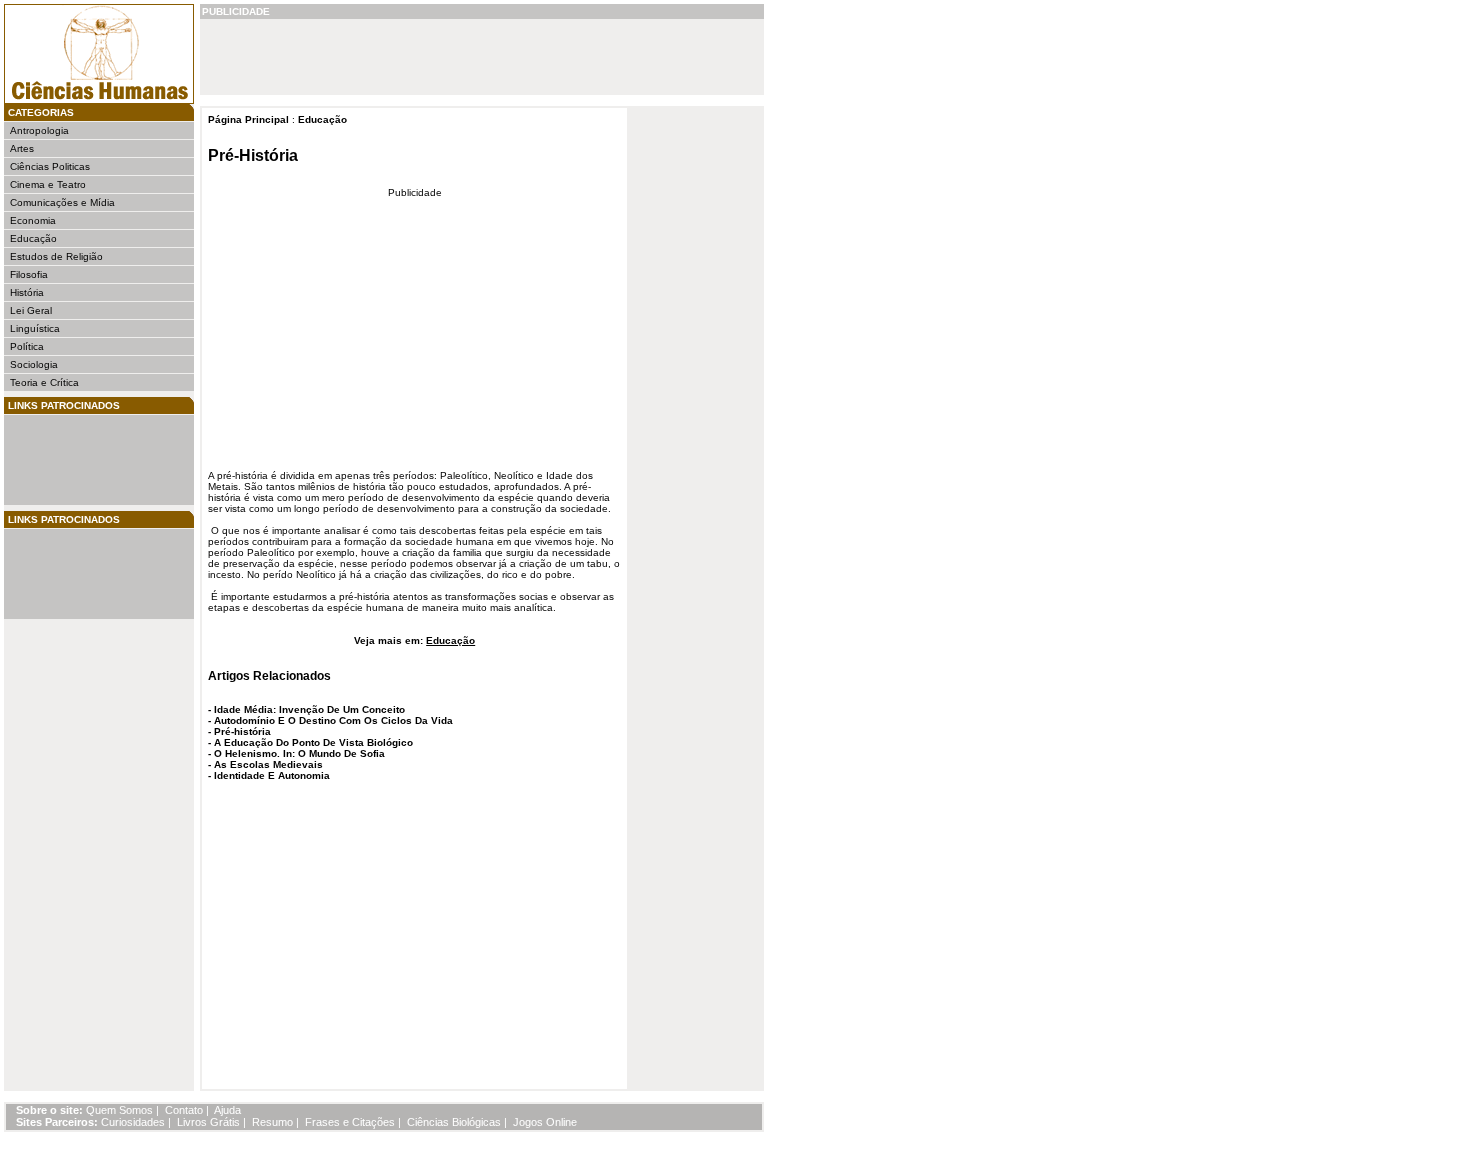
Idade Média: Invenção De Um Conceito (309, 709)
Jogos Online (545, 1122)
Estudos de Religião (56, 256)
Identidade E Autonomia (272, 775)
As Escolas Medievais (268, 764)
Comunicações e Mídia (62, 202)
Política (27, 346)
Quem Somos (119, 1110)
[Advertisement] (70, 460)
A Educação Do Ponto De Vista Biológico (313, 742)
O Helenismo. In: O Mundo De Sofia (299, 753)
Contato (184, 1110)
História (27, 292)
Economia (33, 220)
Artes (22, 148)
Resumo (272, 1122)
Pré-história (242, 731)
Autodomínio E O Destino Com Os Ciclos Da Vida (333, 720)
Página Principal (248, 119)
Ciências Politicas (50, 166)
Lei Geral (31, 310)
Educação (33, 238)
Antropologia (39, 130)
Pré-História (253, 155)
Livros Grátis (208, 1122)
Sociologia (34, 364)
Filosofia (29, 274)
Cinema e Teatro (48, 184)
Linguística (35, 328)
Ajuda (227, 1110)
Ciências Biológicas (454, 1122)
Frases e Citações (350, 1122)
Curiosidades (133, 1122)
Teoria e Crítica (44, 382)
